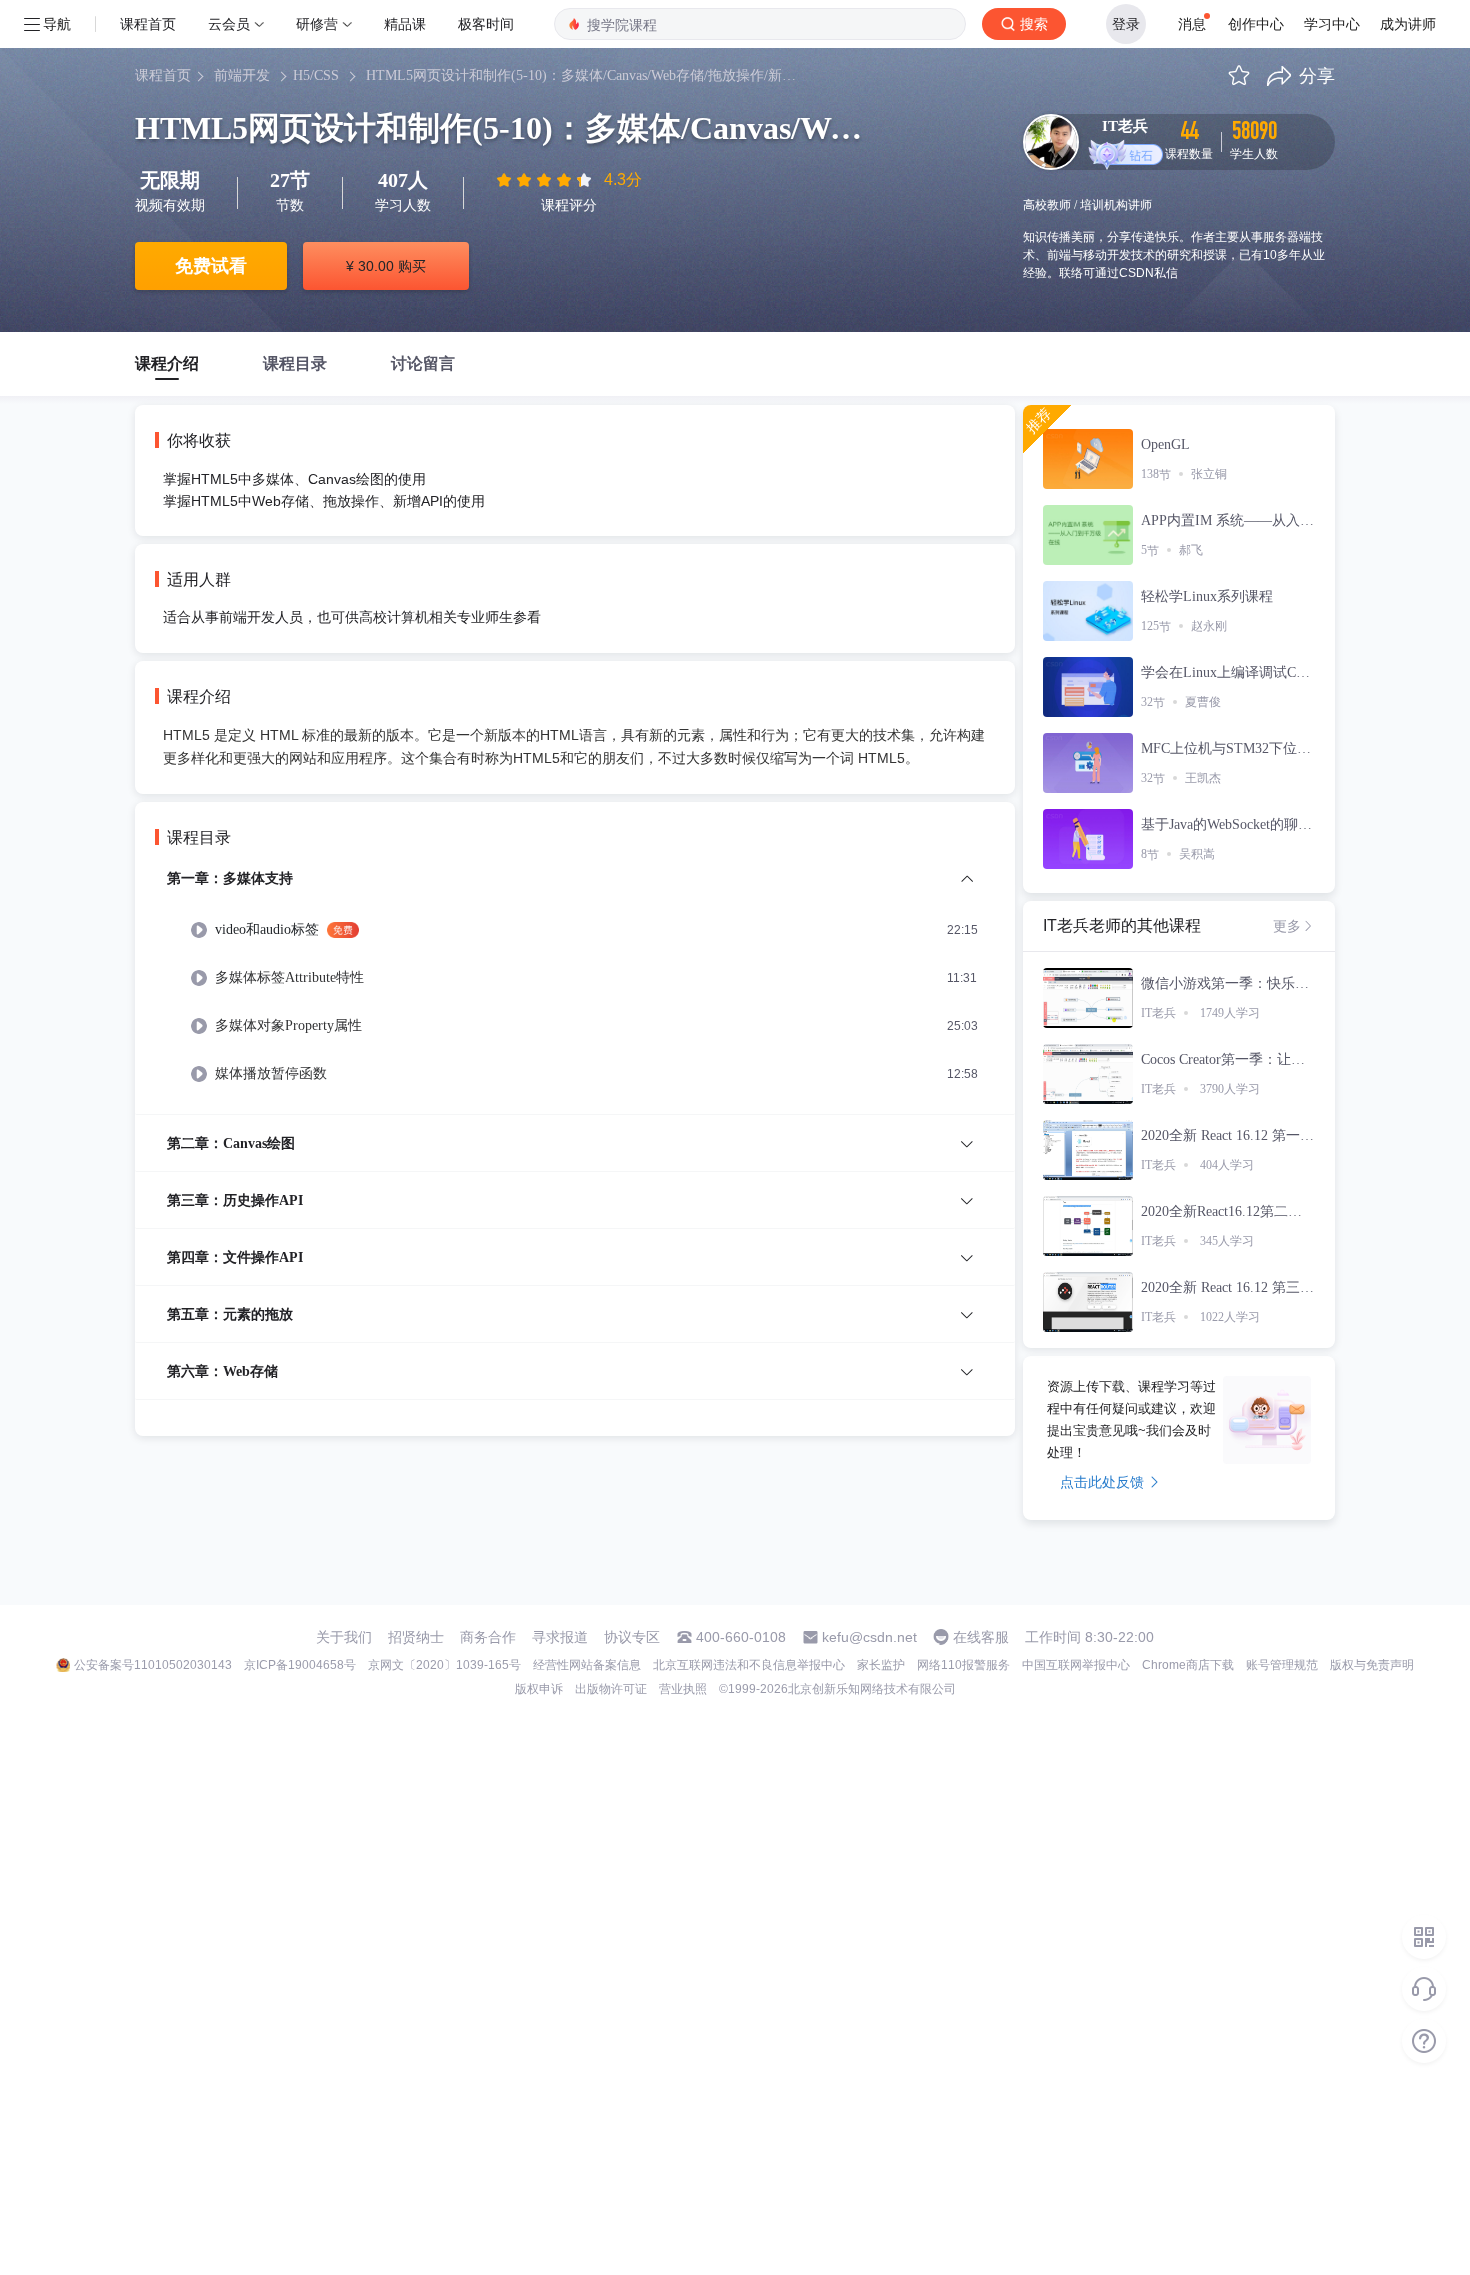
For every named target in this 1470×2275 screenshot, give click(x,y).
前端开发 (242, 75)
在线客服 (981, 1637)
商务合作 (488, 1637)
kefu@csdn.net (869, 1637)
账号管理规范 (1282, 1665)
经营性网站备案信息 (587, 1665)
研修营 (317, 23)
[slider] (546, 180)
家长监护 (881, 1665)
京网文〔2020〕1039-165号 (444, 1665)
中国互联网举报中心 (1076, 1665)
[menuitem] (575, 990)
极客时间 (486, 23)
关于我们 (344, 1637)
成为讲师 (1408, 23)
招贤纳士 (416, 1637)
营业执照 (683, 1689)
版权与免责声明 (1372, 1665)
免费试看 (211, 266)
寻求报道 (560, 1637)
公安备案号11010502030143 (153, 1665)
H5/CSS (316, 75)
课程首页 (148, 23)
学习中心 (1332, 23)
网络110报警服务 (963, 1665)
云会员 (229, 23)
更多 (1287, 926)
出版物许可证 (611, 1689)
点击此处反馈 (1102, 1482)
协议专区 (632, 1637)
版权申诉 (539, 1689)
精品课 (405, 23)
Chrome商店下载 (1188, 1665)
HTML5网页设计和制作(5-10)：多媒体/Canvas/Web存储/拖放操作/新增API (586, 75)
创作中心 (1256, 23)
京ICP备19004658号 (300, 1665)
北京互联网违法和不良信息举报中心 (749, 1665)
